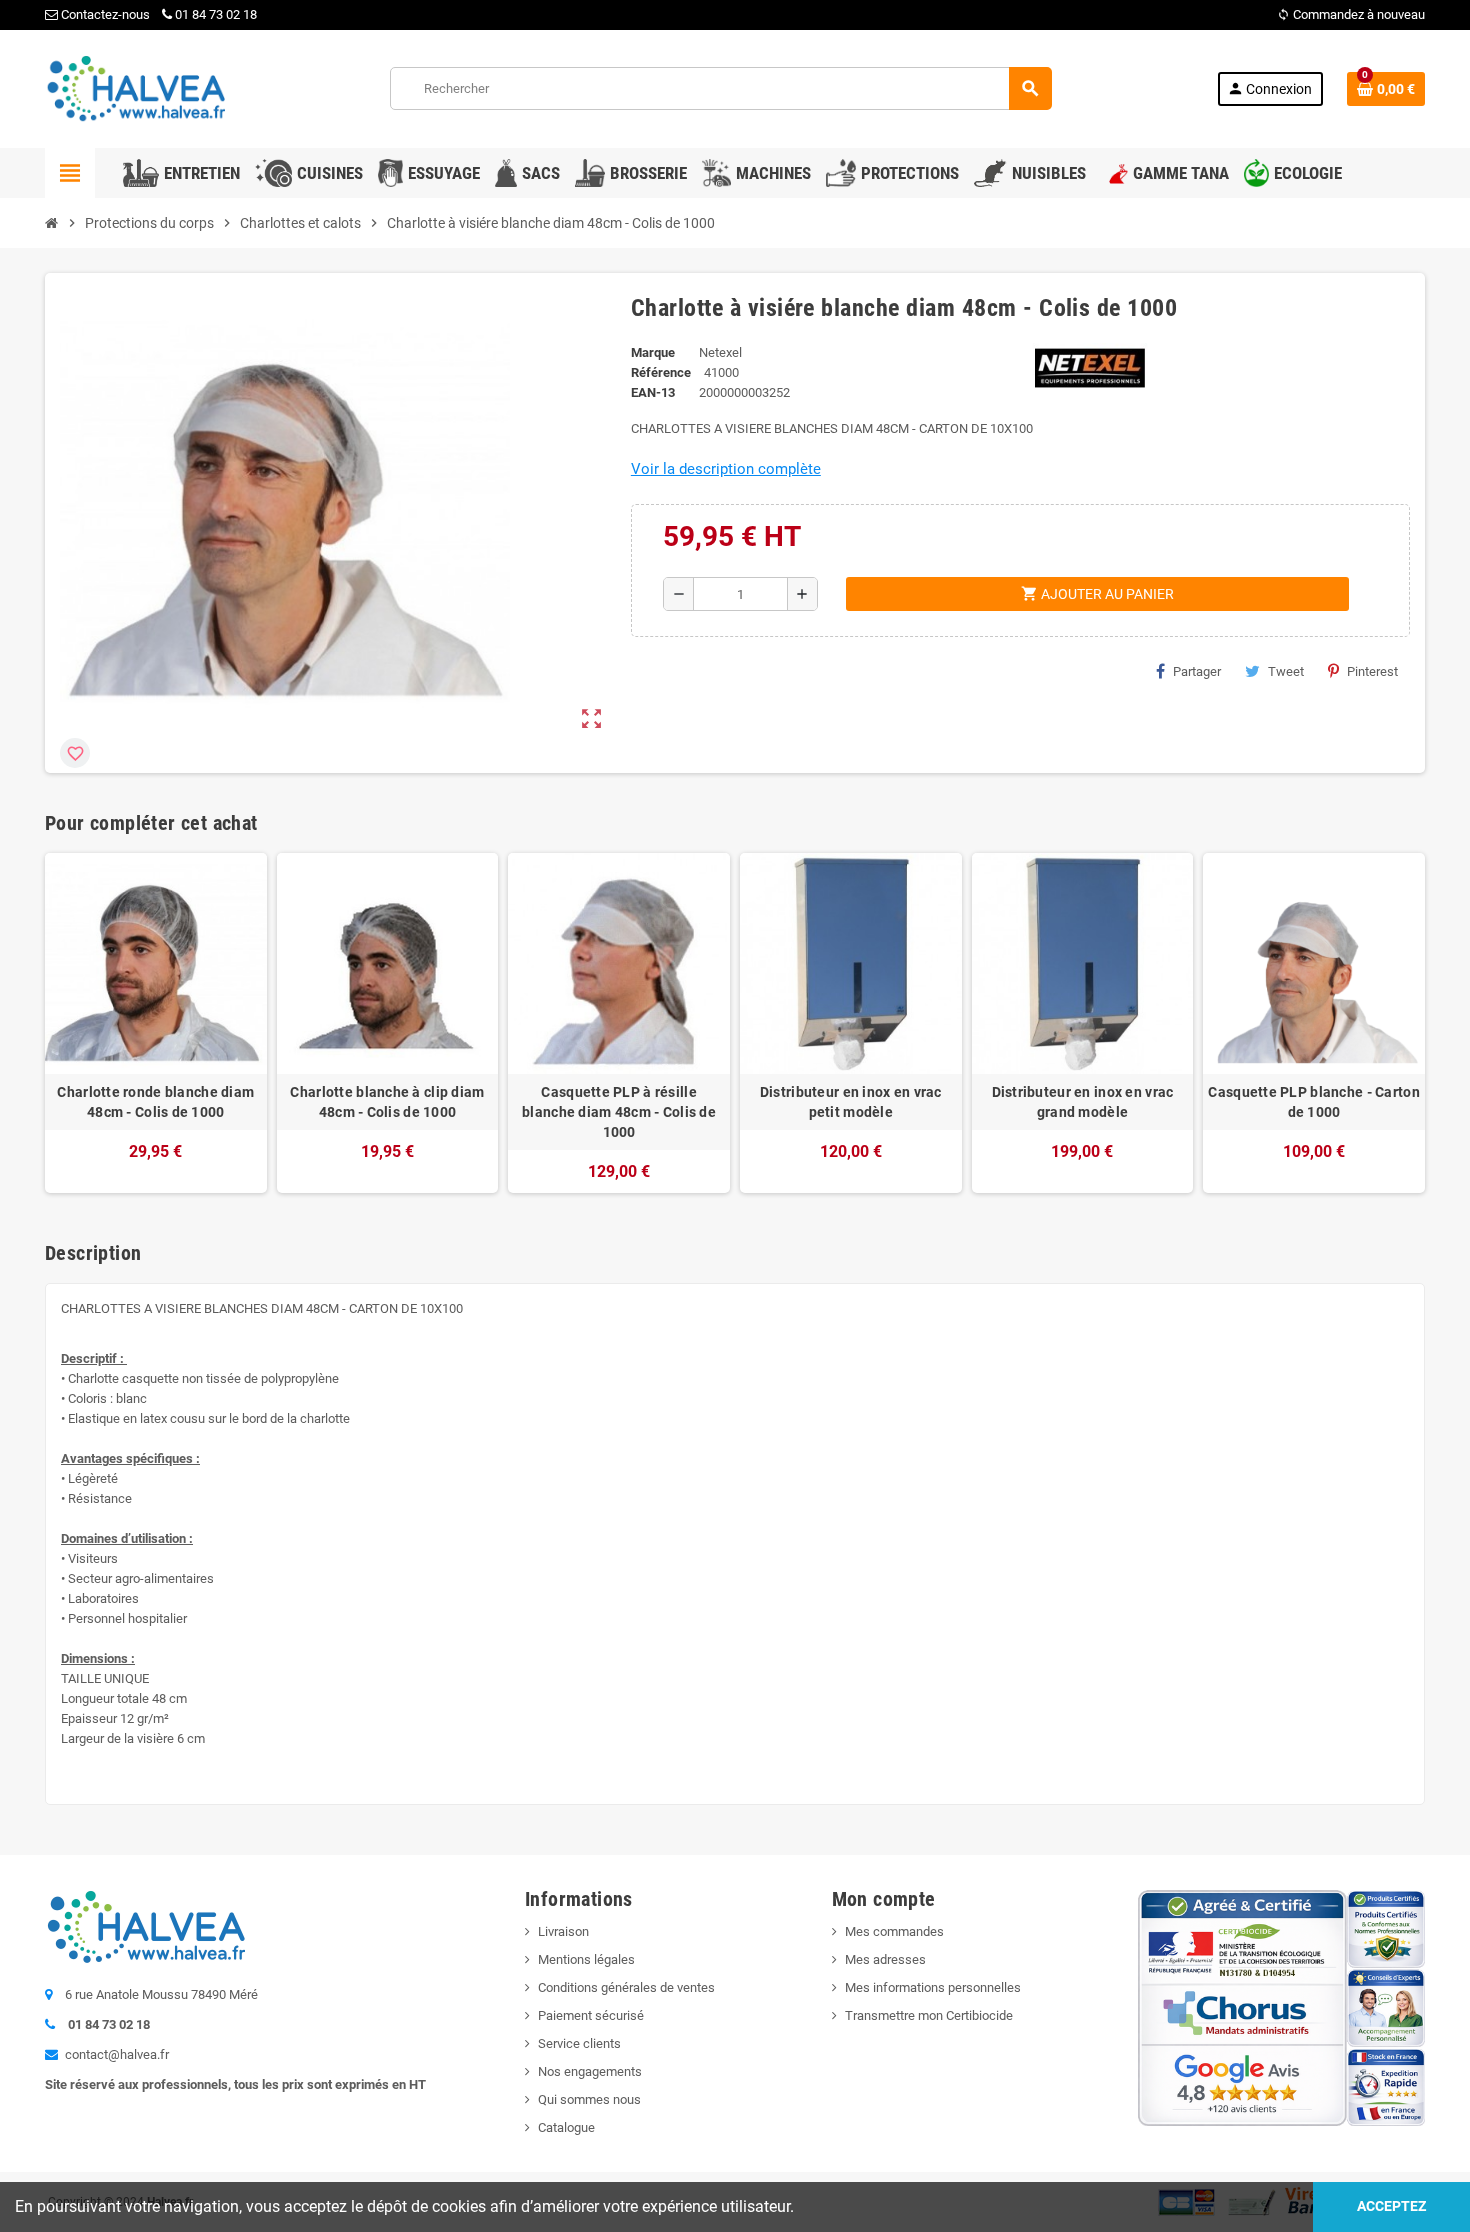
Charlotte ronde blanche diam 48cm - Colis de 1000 (155, 1102)
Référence (661, 372)
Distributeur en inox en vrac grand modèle (1083, 1102)
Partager (1197, 671)
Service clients (579, 2043)
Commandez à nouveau (1351, 14)
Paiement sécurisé (591, 2015)
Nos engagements (590, 2071)
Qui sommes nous (589, 2099)
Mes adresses (885, 1959)
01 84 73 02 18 (216, 14)
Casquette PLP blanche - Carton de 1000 (1313, 1102)
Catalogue (566, 2127)
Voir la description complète (726, 469)
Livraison (563, 1931)
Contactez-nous (104, 14)
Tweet (1286, 671)
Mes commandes (894, 1931)
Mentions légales (586, 1959)
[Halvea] (135, 87)
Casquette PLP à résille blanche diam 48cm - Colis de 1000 (619, 1112)
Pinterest (1372, 671)
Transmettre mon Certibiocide (929, 2015)
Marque (653, 352)
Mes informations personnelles (933, 1987)
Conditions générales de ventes (626, 1987)
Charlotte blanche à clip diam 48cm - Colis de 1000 (387, 1102)
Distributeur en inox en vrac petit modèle (851, 1102)
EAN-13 (653, 392)
